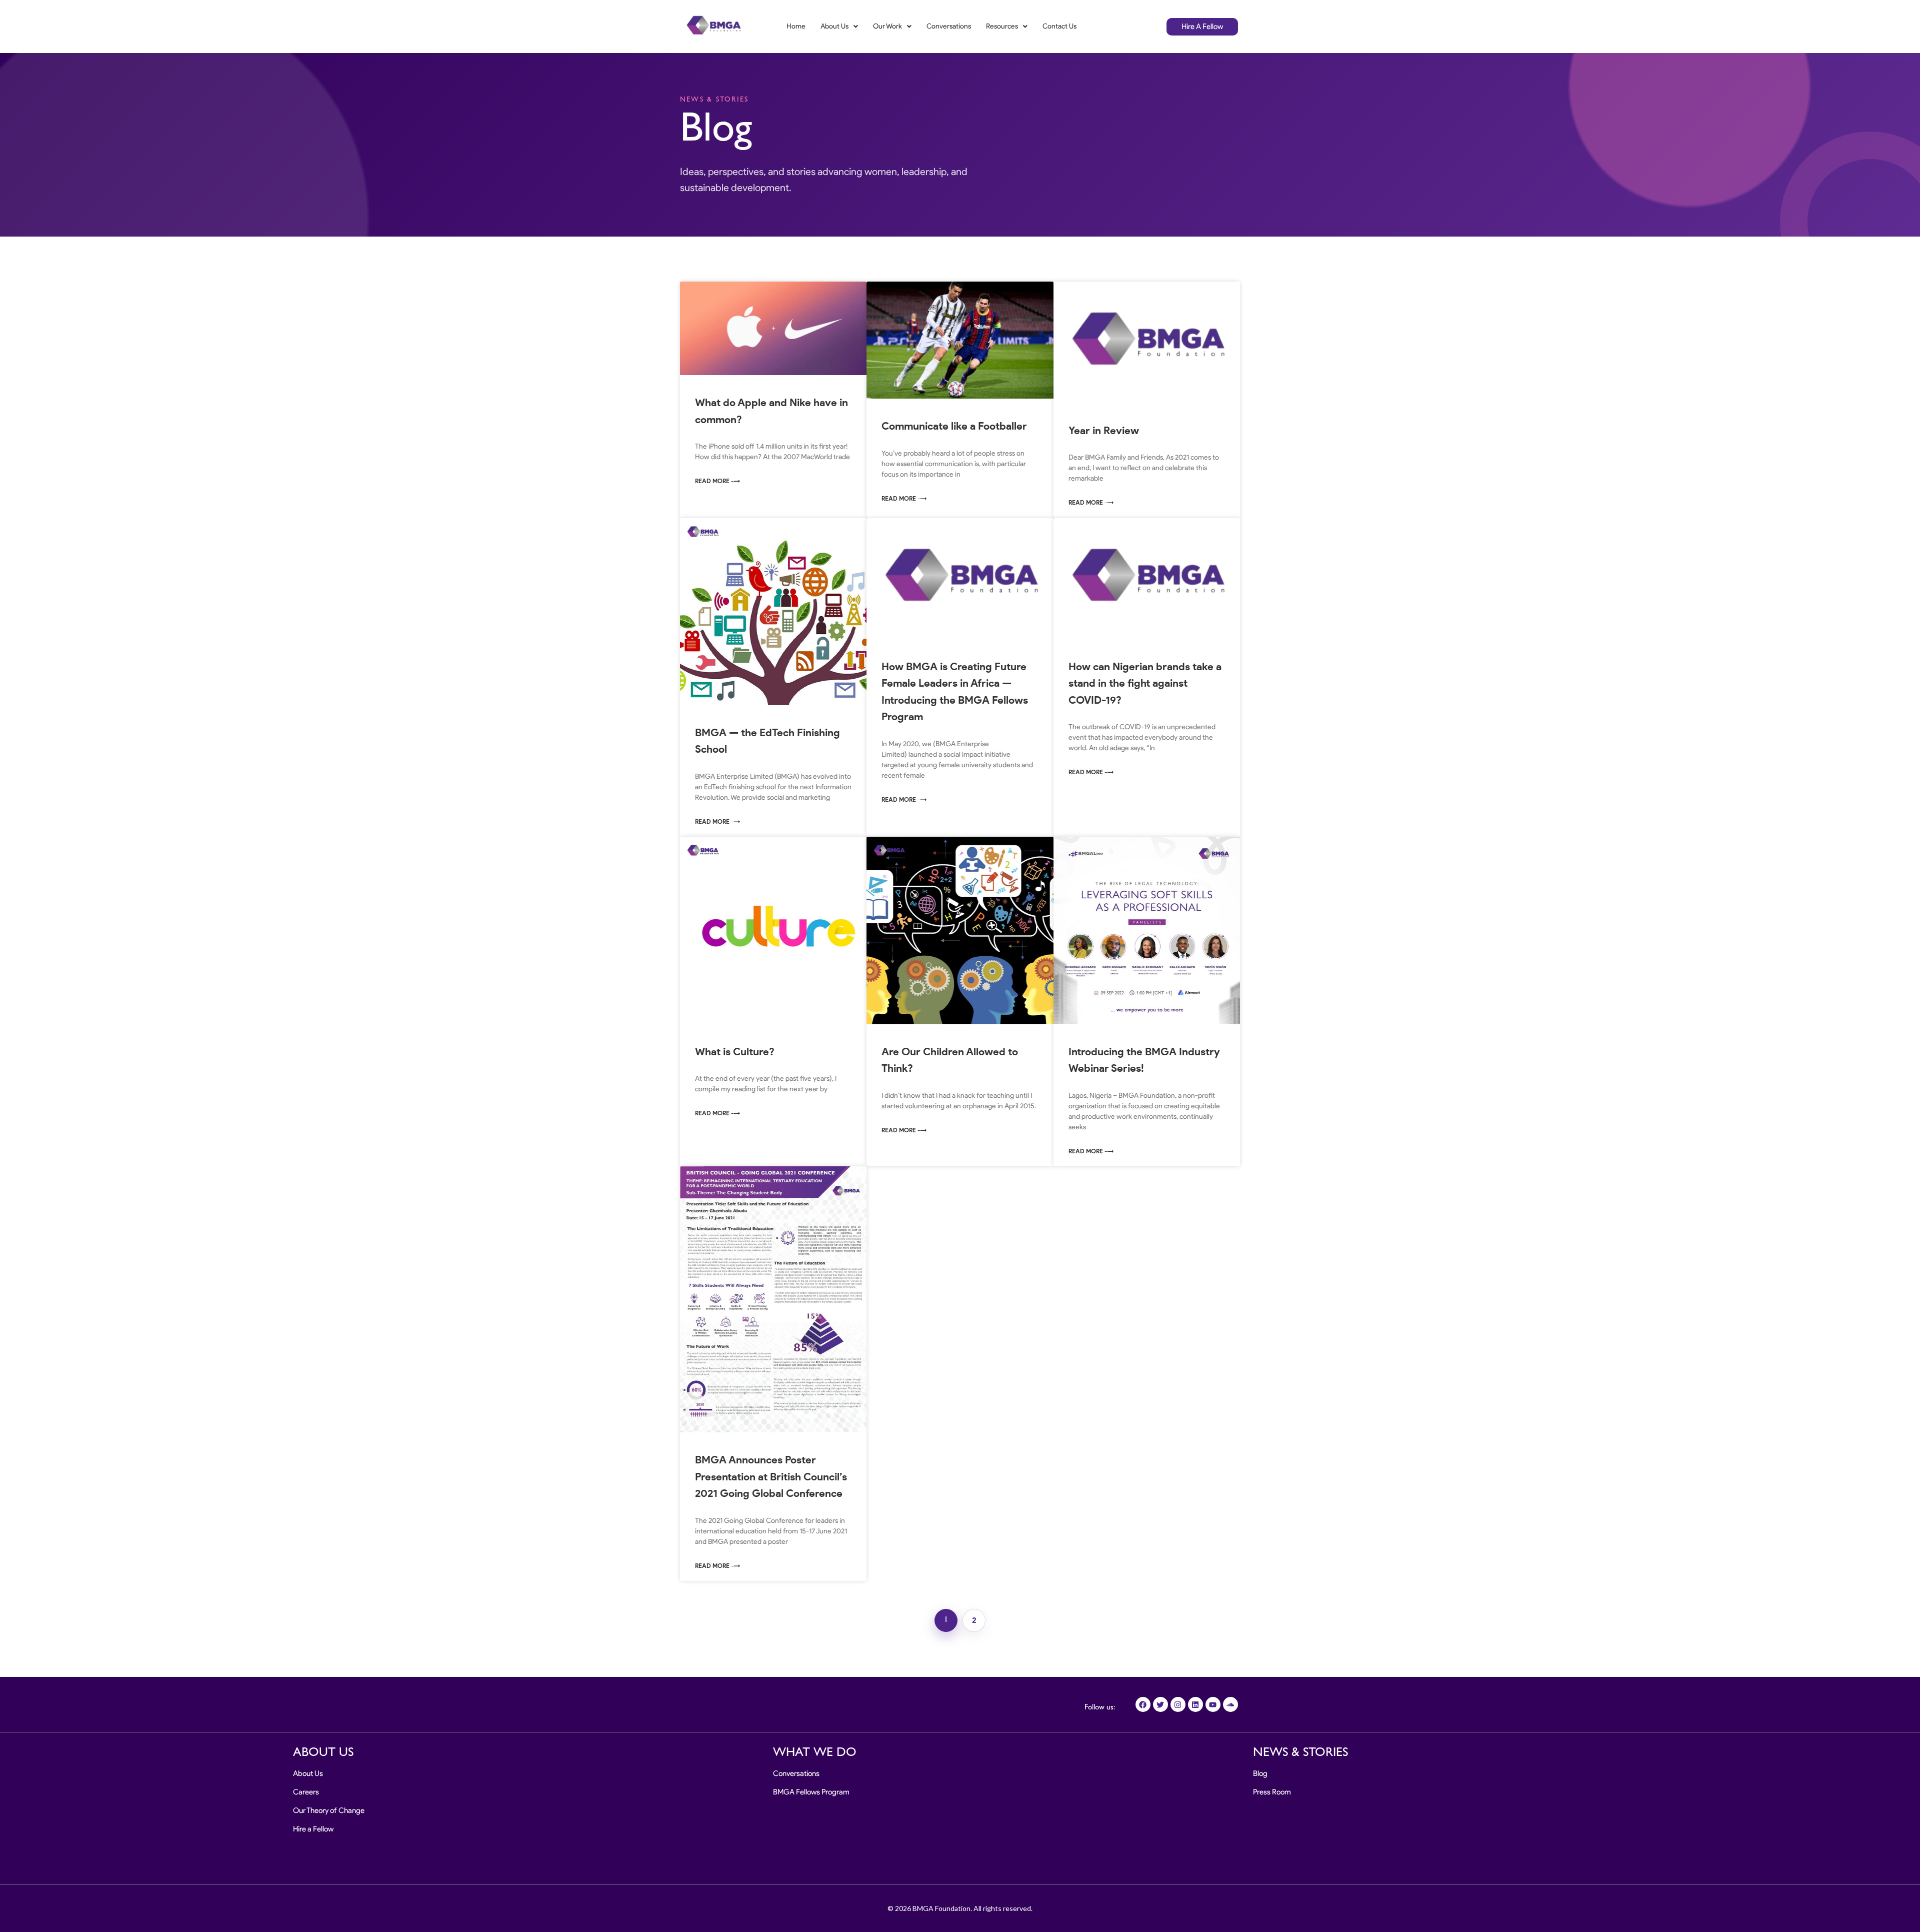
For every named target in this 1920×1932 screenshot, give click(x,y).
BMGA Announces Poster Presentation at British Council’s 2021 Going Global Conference (771, 1476)
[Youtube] (1213, 1704)
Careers (306, 1792)
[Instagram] (1178, 1704)
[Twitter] (1160, 1704)
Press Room (1272, 1792)
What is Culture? (735, 1052)
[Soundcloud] (1230, 1704)
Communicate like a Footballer (954, 426)
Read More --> (717, 481)
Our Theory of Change (329, 1810)
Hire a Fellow (313, 1829)
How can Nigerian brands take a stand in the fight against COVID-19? (1145, 683)
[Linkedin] (1195, 1704)
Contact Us (1059, 26)
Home (796, 26)
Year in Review (1104, 430)
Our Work (887, 26)
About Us (834, 26)
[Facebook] (1143, 1704)
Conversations (949, 26)
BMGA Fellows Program (811, 1792)
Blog (1260, 1773)
